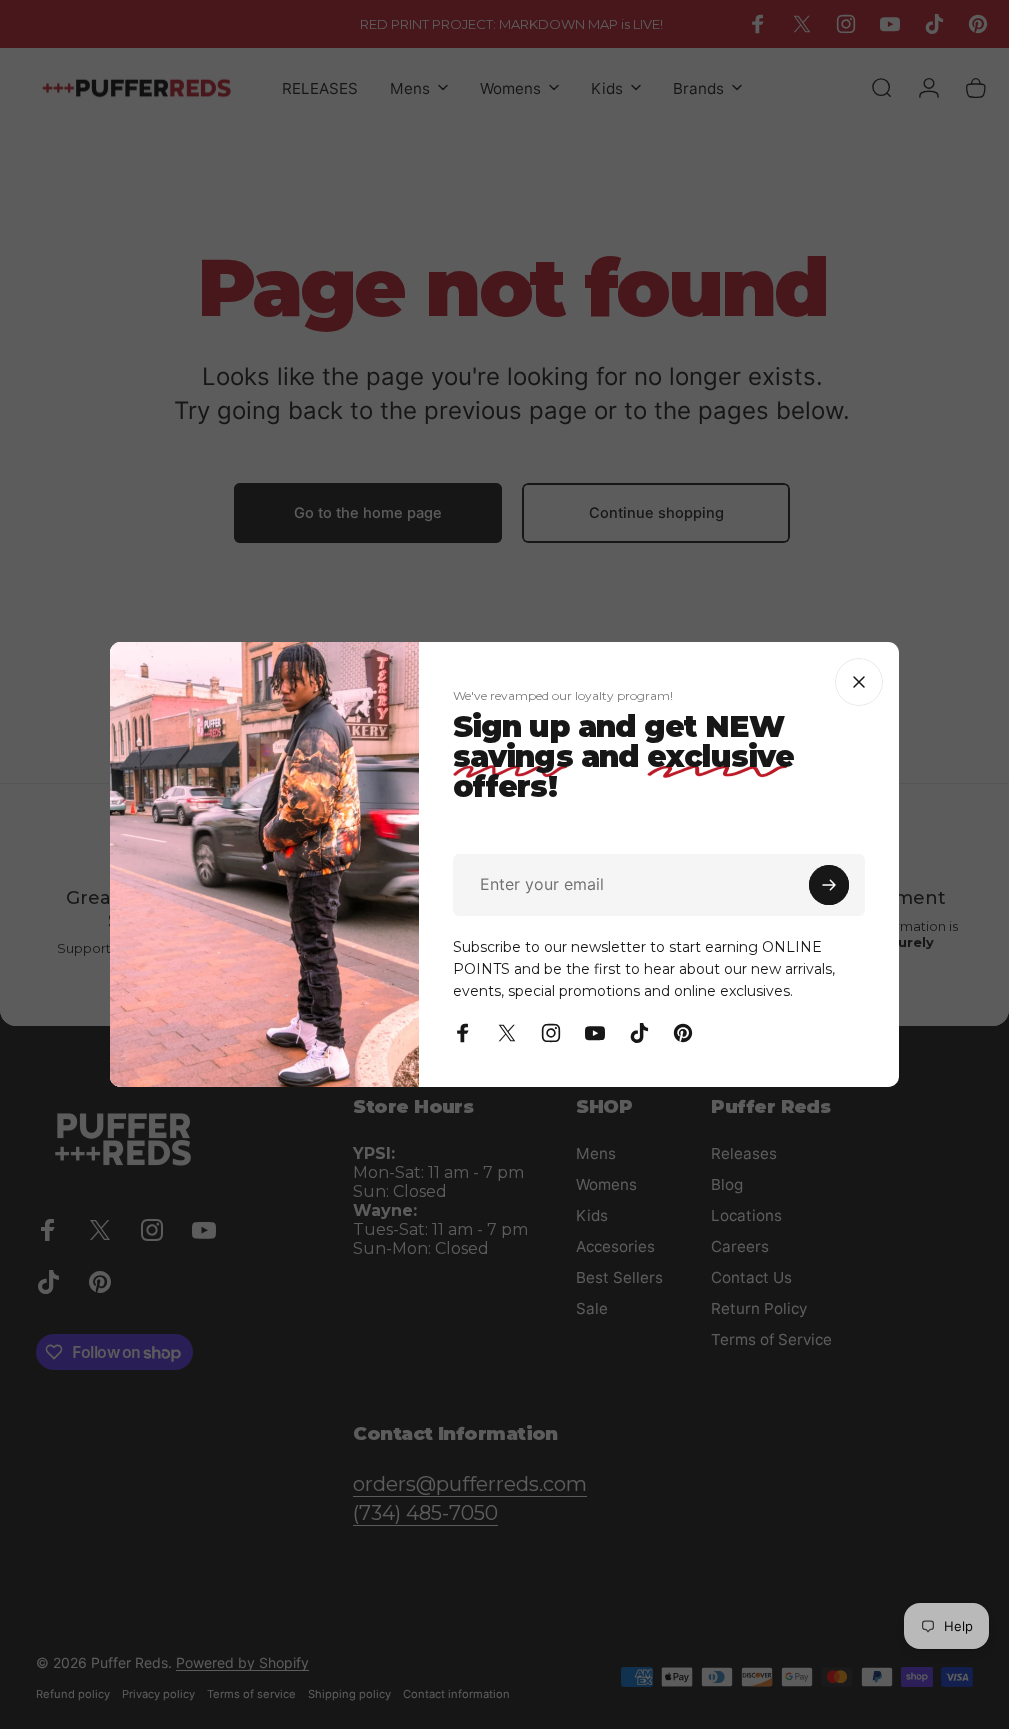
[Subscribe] (830, 885)
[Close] (860, 682)
